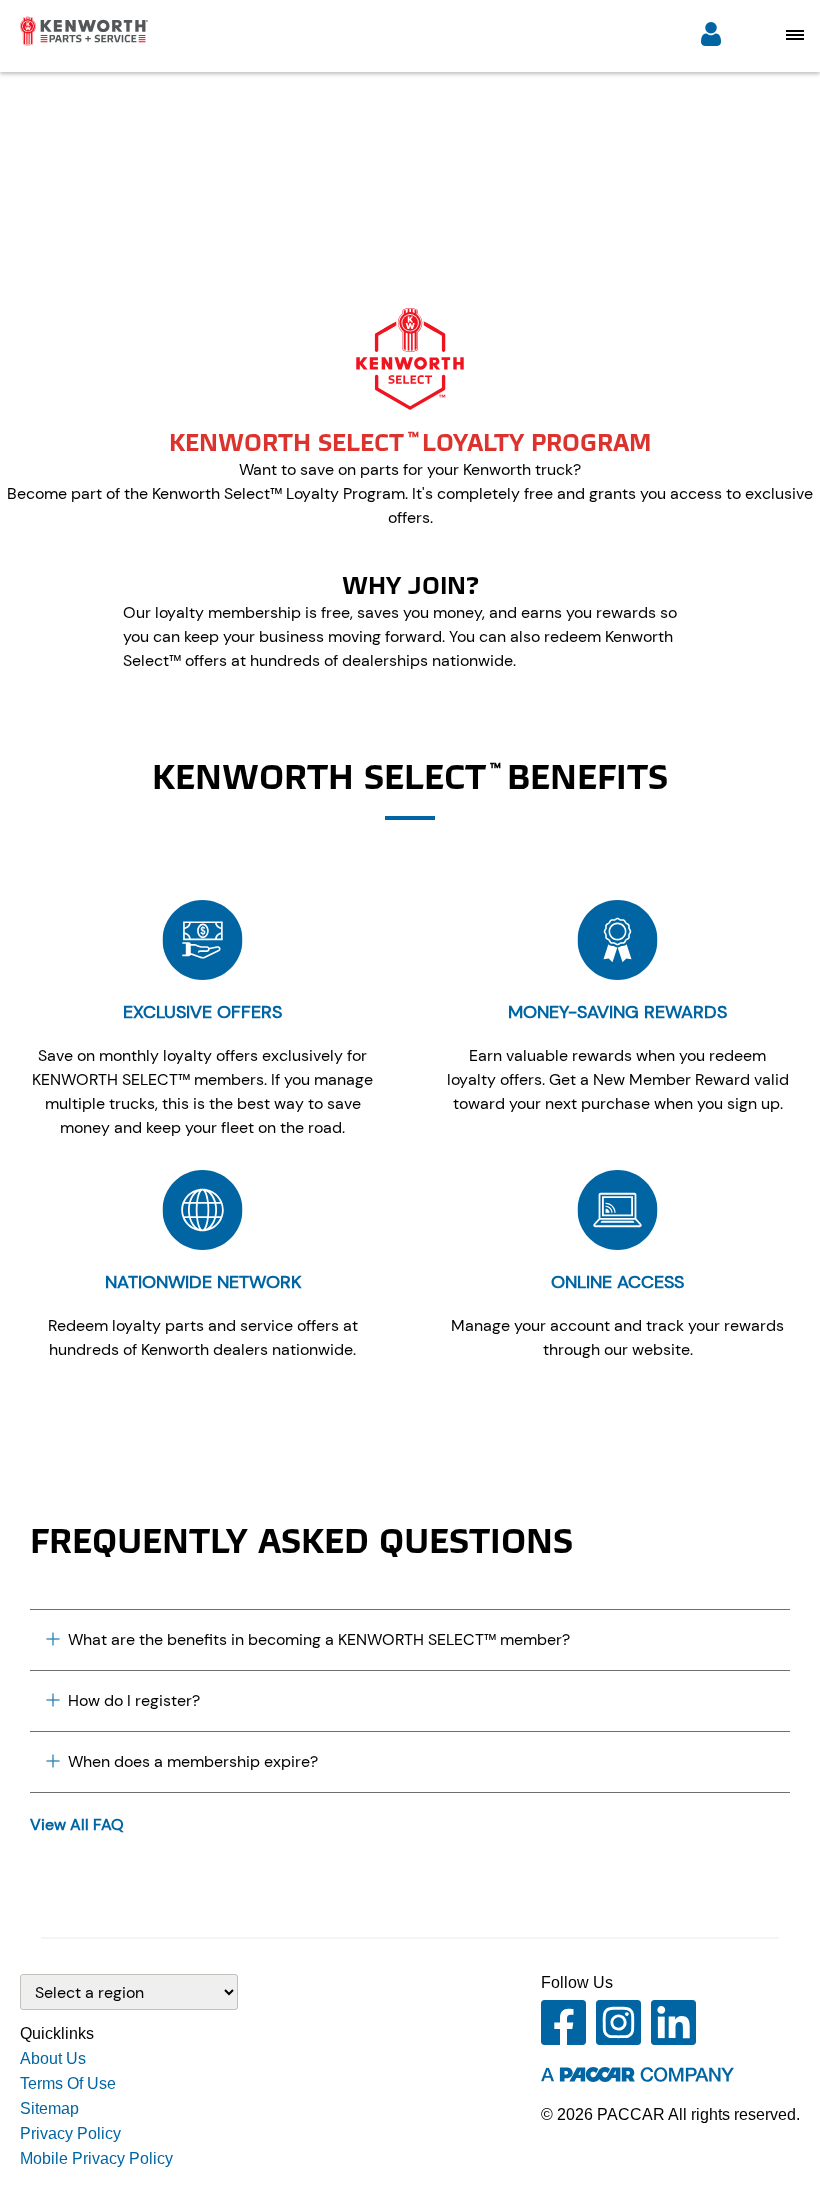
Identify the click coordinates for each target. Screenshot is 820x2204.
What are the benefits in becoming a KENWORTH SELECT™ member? (319, 1639)
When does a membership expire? (193, 1761)
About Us (53, 2058)
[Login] (711, 36)
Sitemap (49, 2108)
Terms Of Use (68, 2083)
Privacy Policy (70, 2133)
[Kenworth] (74, 40)
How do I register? (134, 1700)
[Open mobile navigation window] (795, 34)
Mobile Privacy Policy (96, 2158)
